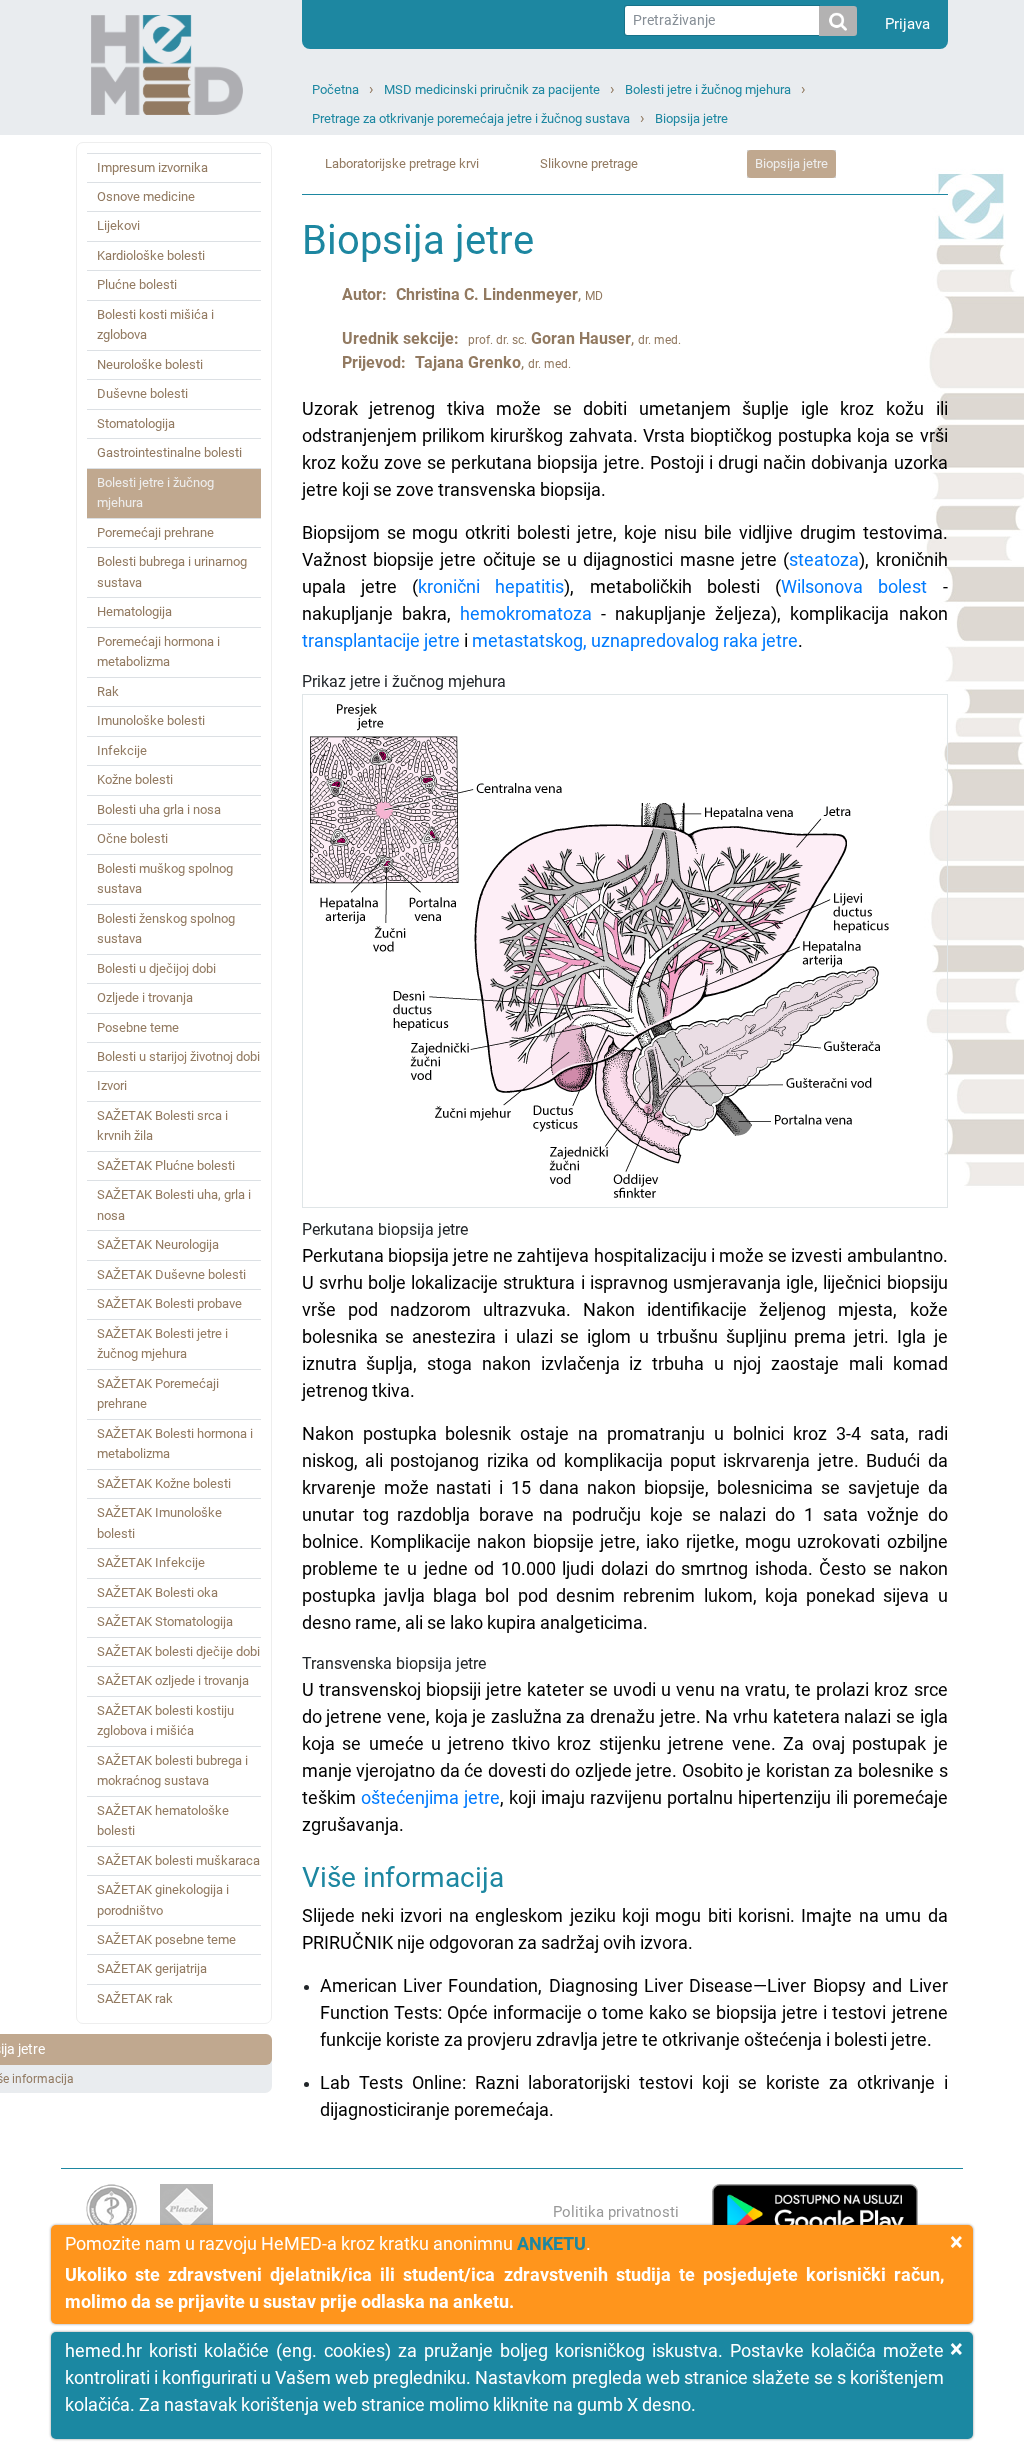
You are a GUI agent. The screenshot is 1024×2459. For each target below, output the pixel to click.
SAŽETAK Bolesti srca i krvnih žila (162, 1125)
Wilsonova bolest (854, 586)
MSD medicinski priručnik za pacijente (492, 89)
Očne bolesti (132, 838)
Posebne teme (138, 1027)
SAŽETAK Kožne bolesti (164, 1483)
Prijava (907, 24)
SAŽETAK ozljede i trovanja (173, 1680)
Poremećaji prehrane (155, 532)
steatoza (824, 559)
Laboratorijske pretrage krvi (402, 163)
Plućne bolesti (137, 284)
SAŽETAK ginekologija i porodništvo (163, 1899)
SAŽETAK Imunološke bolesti (159, 1522)
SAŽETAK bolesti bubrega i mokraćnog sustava (172, 1770)
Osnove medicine (146, 196)
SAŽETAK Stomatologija (165, 1621)
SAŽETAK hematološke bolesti (163, 1820)
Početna (335, 89)
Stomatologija (136, 423)
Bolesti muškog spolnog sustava (165, 878)
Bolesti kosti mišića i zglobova (155, 324)
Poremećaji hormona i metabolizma (158, 651)
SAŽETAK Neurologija (158, 1244)
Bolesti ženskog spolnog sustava (166, 928)
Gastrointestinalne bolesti (169, 452)
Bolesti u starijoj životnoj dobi (178, 1056)
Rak (108, 691)
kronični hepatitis (491, 586)
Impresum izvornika (152, 167)
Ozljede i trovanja (145, 997)
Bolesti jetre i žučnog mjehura (708, 89)
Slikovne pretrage (589, 163)
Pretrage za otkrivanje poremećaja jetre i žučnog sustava (471, 118)
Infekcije (122, 750)
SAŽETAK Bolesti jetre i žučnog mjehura (162, 1343)
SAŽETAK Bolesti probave (169, 1303)
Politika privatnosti (616, 2212)
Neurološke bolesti (150, 364)
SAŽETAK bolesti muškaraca (178, 1860)
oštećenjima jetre (430, 1797)
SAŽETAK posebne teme (166, 1939)
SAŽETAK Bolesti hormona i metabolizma (175, 1443)
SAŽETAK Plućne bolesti (166, 1165)
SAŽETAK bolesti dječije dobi (178, 1651)
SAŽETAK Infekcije (151, 1562)
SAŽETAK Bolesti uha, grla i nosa (174, 1204)
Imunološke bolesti (151, 720)
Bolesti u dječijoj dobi (156, 968)
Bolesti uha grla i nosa (159, 809)
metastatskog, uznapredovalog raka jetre (635, 640)
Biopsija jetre (691, 118)
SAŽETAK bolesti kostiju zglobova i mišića (165, 1720)
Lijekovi (118, 225)
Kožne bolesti (135, 779)
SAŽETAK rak (135, 1998)
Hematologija (134, 611)
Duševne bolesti (142, 393)
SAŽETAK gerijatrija (152, 1968)
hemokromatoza (526, 613)
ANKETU (551, 2243)
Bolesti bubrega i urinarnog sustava (172, 571)
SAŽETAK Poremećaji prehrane (158, 1393)
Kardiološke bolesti (151, 255)
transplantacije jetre (381, 640)
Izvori (112, 1085)
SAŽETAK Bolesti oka (157, 1592)
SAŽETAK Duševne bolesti (171, 1274)
